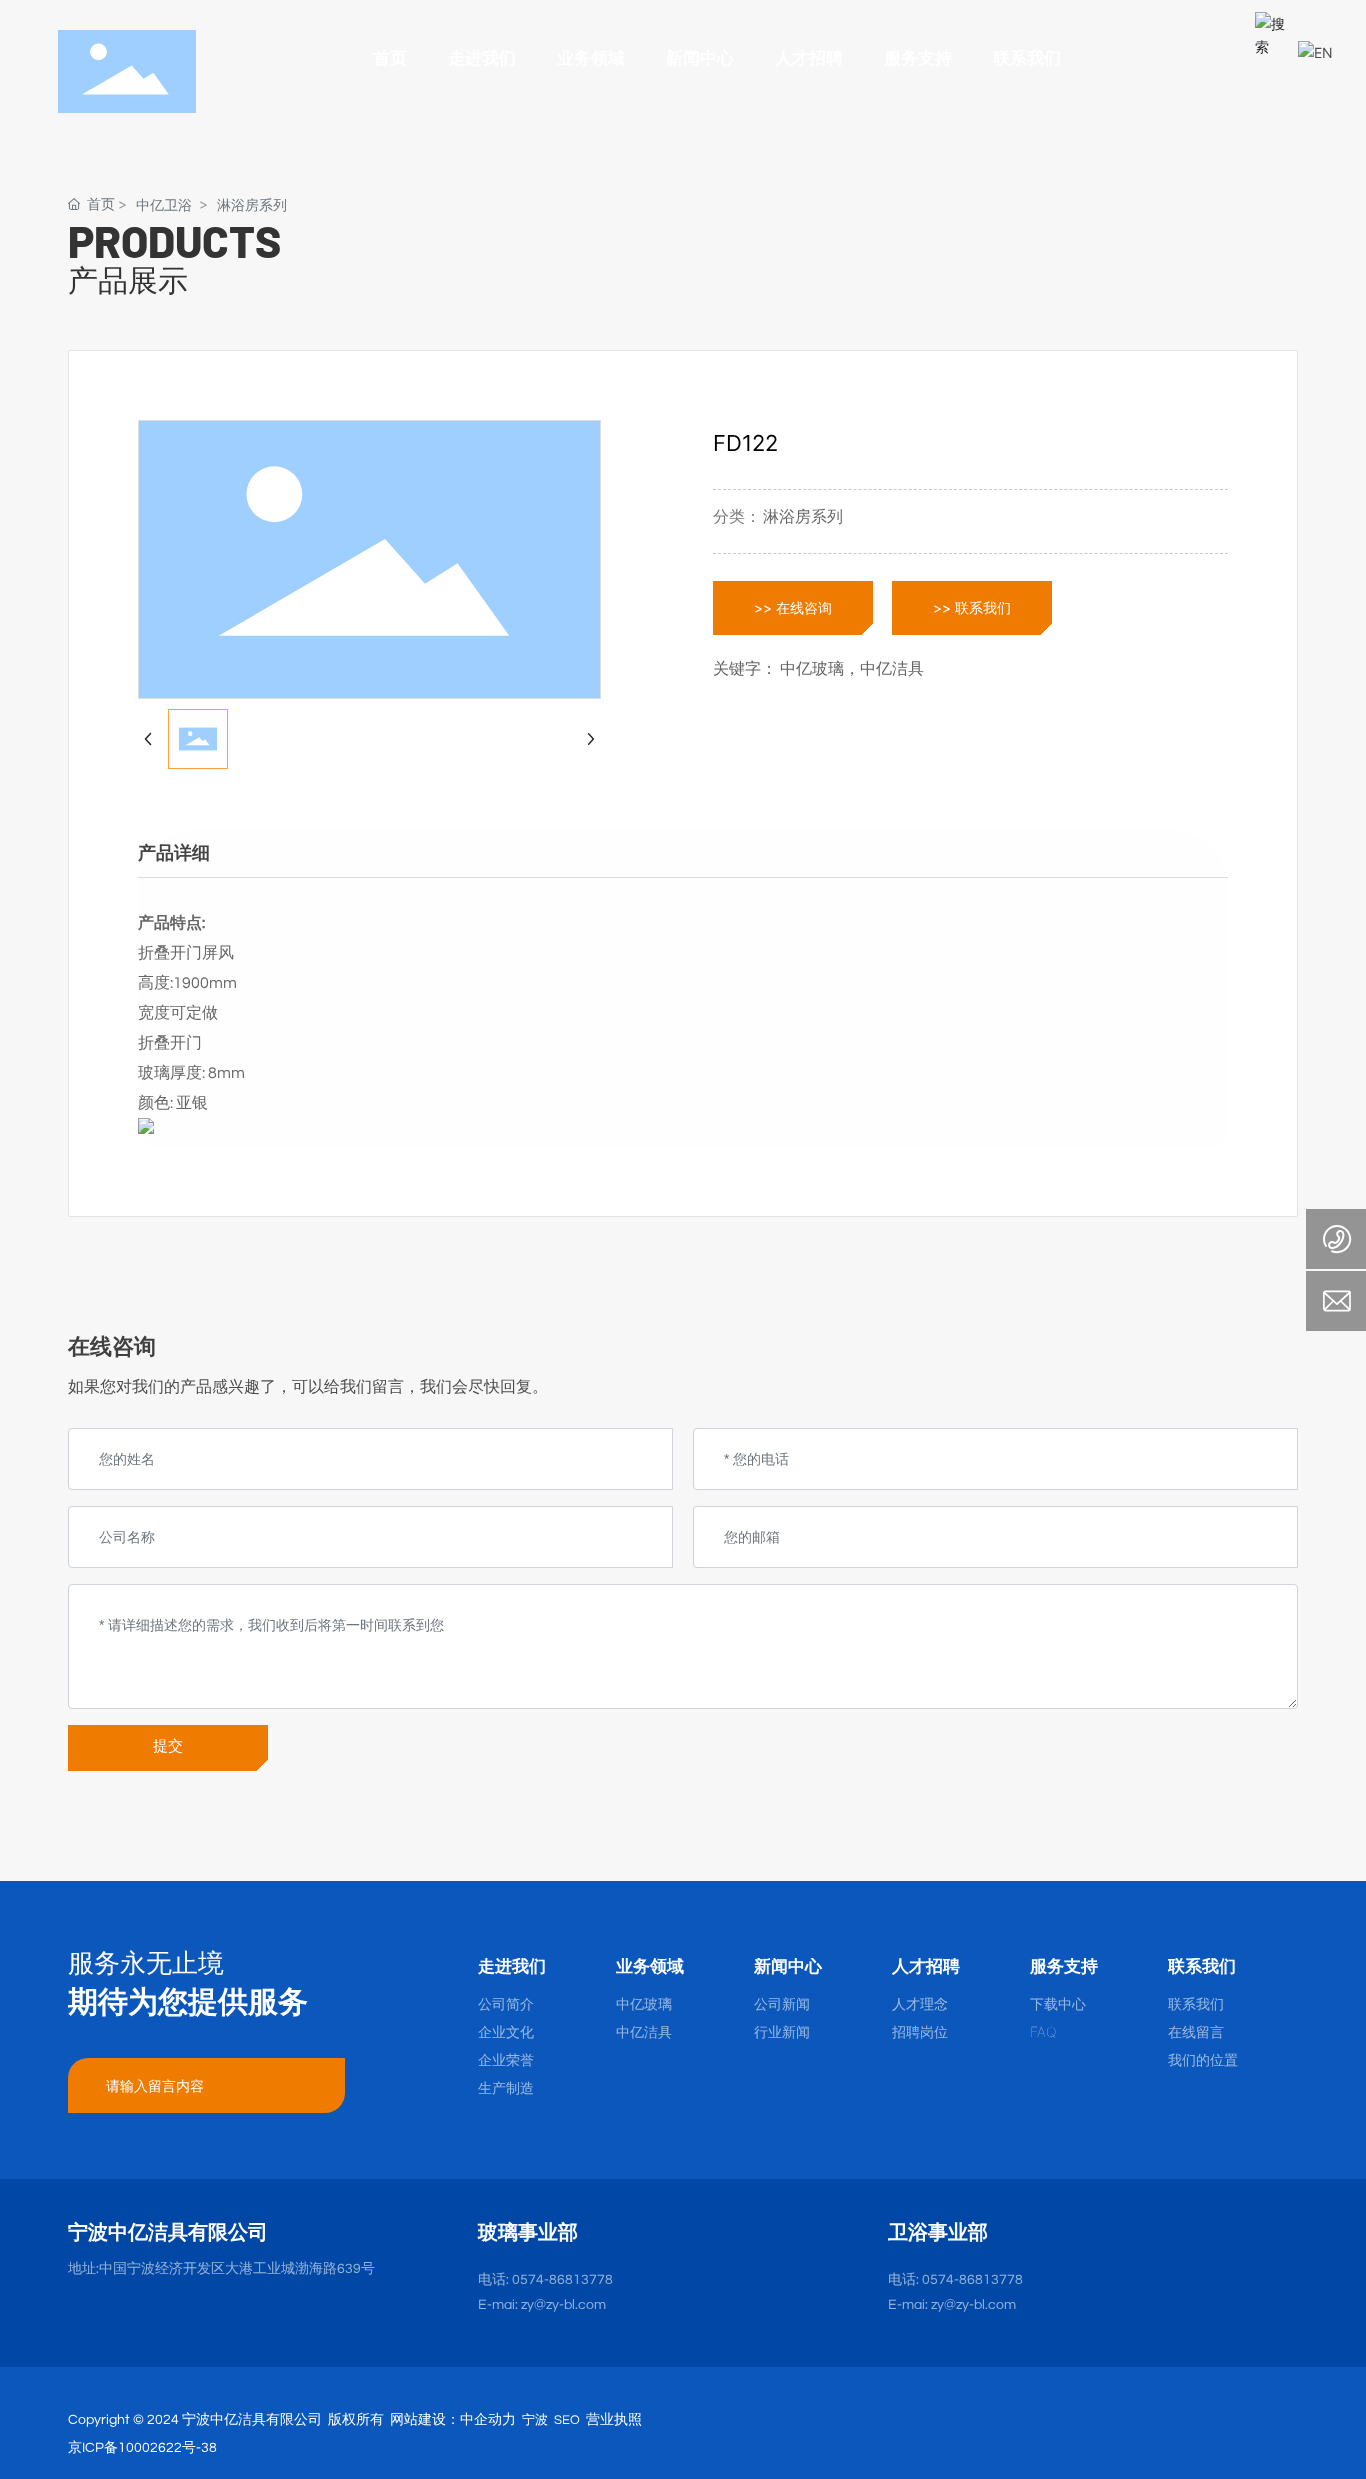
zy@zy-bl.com (973, 2305)
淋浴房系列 (252, 204)
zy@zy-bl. (549, 2305)
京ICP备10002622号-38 (142, 2448)
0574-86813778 (562, 2280)
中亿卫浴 (164, 204)
